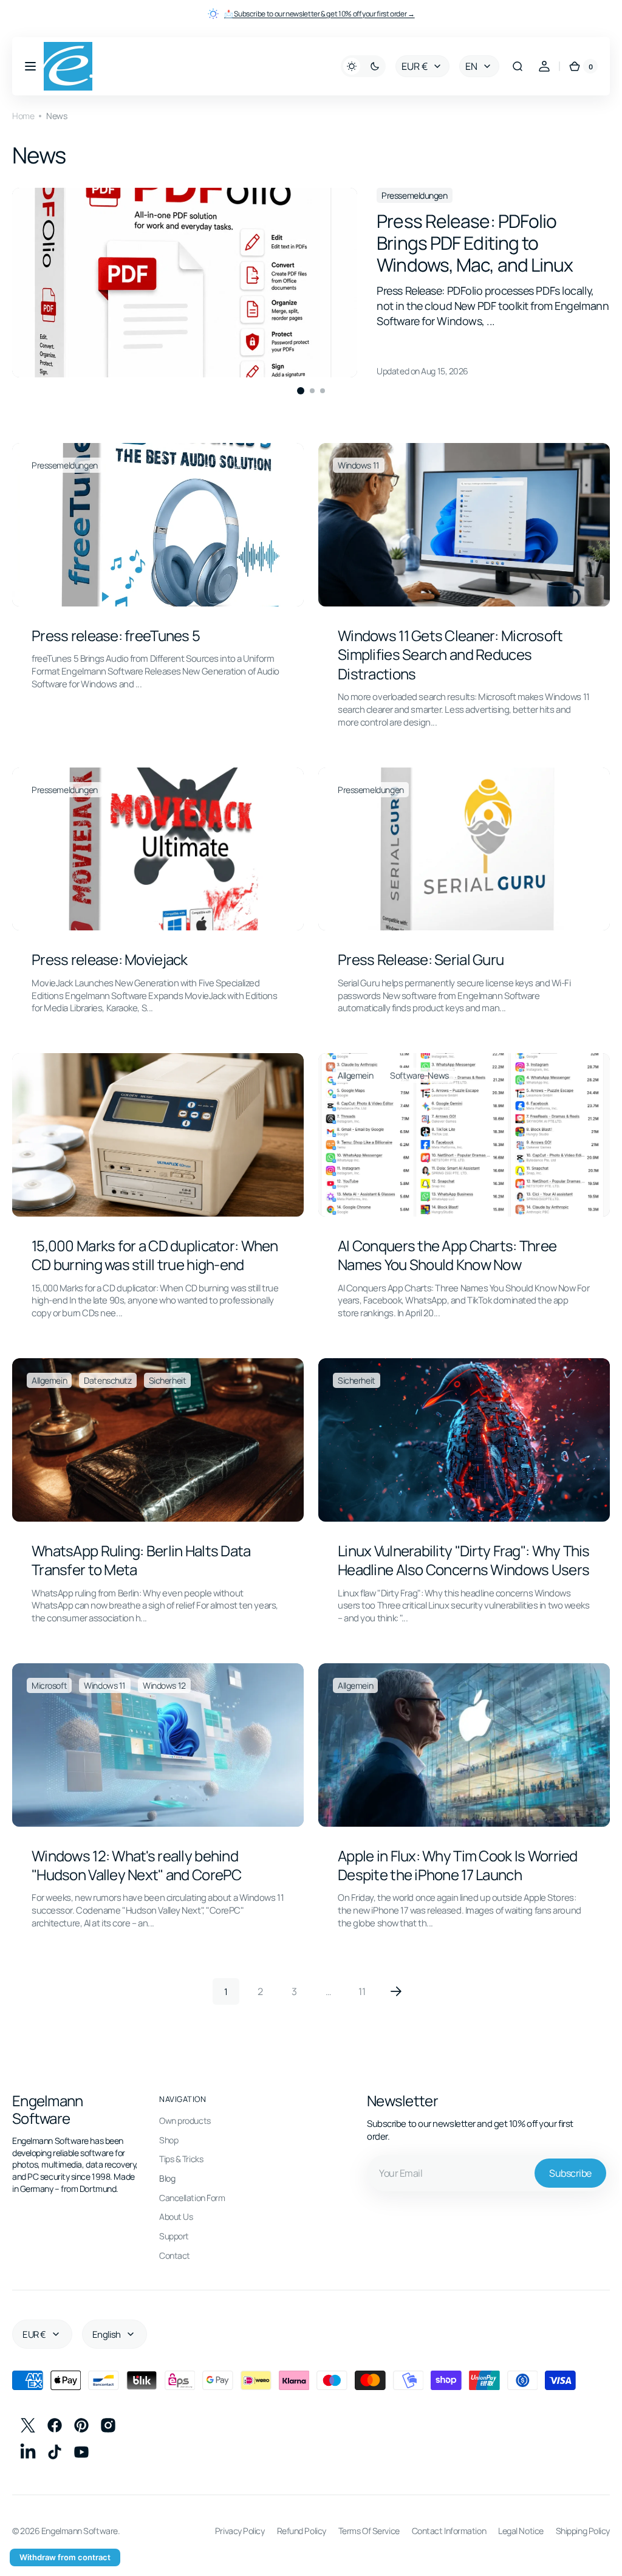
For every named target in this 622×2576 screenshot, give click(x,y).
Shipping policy (574, 2537)
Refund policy (292, 2537)
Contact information (440, 2537)
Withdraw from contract (65, 2557)
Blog (167, 2184)
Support (174, 2242)
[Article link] (311, 283)
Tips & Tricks (181, 2165)
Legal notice (512, 2537)
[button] (30, 66)
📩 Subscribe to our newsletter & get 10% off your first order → (320, 14)
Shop (169, 2146)
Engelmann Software (80, 2537)
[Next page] (392, 1997)
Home (23, 116)
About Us (176, 2223)
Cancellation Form (192, 2204)
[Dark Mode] (354, 66)
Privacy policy (231, 2537)
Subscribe (561, 2179)
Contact (175, 2262)
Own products (185, 2127)
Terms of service (360, 2537)
